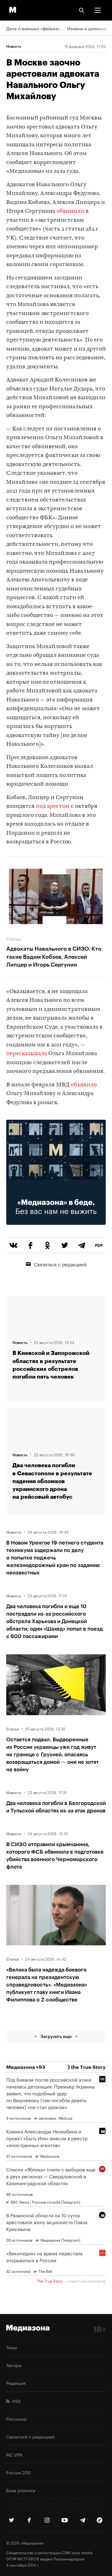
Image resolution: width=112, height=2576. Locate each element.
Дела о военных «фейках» (33, 28)
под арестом (53, 806)
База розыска (21, 2490)
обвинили (70, 211)
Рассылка (16, 2418)
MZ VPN (14, 2454)
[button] (98, 10)
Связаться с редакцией (60, 1264)
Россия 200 (19, 2472)
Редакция (16, 2383)
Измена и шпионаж (87, 28)
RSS (15, 2401)
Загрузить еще (56, 2036)
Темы (12, 2347)
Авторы (14, 2365)
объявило (84, 1085)
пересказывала (27, 1054)
